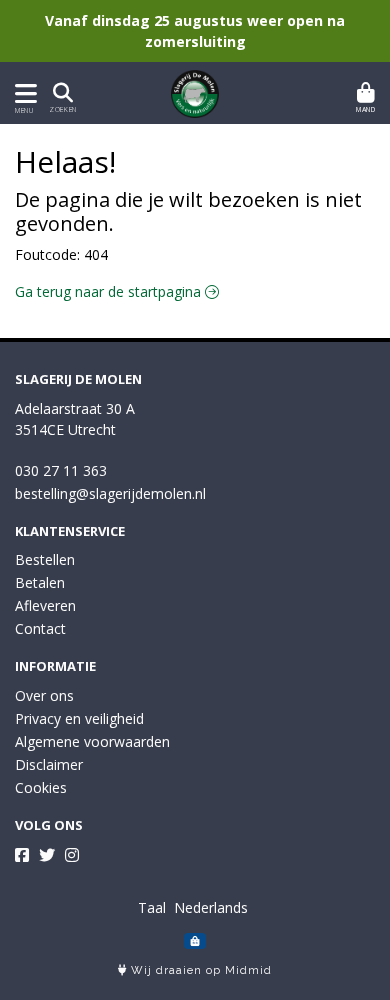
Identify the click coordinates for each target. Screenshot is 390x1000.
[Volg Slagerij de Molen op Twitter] (47, 855)
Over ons (44, 695)
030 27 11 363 (61, 470)
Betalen (40, 582)
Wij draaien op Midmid (199, 970)
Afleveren (45, 605)
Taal (152, 907)
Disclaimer (49, 764)
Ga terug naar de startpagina (110, 291)
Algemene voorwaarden (92, 741)
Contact (40, 628)
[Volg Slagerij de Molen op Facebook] (22, 855)
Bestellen (45, 559)
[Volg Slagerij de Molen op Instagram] (72, 855)
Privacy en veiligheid (79, 718)
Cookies (41, 787)
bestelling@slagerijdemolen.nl (110, 493)
